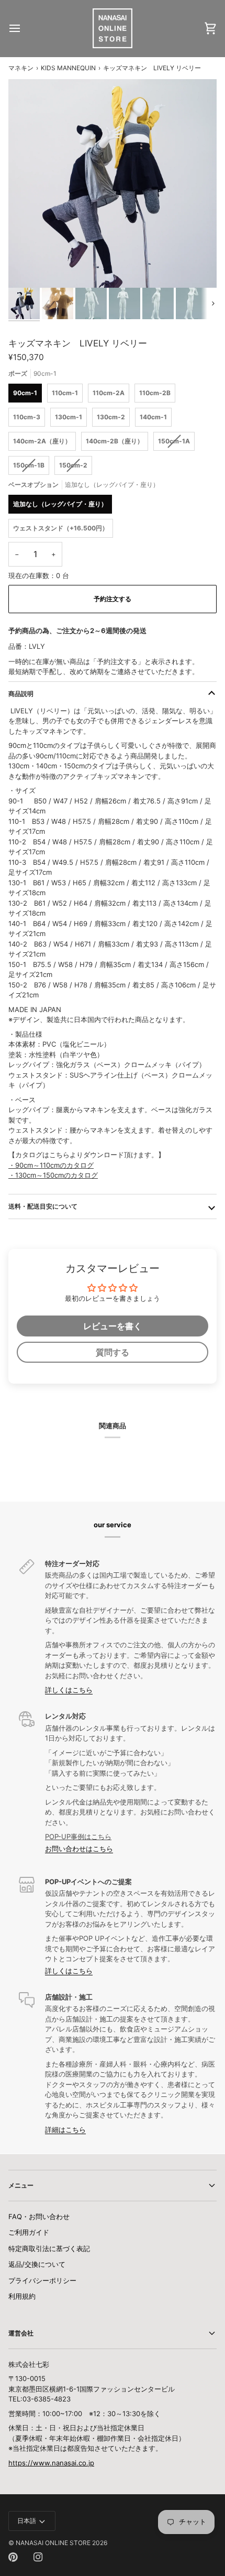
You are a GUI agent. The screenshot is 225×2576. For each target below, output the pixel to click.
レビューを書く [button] (113, 1326)
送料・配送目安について (43, 1206)
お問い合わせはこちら (79, 1849)
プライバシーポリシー (42, 2280)
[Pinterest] (13, 2557)
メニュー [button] (21, 2185)
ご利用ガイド (29, 2232)
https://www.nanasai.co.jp (51, 2463)
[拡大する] (28, 268)
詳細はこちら (65, 2129)
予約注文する (113, 599)
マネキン (21, 68)
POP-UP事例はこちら (78, 1836)
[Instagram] (38, 2557)
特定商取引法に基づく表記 (49, 2248)
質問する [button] (113, 1352)
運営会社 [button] (21, 2333)
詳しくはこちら (69, 1690)
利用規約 (22, 2296)
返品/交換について (37, 2264)
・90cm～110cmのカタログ (51, 1165)
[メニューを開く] (24, 28)
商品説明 (21, 694)
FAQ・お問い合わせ (39, 2216)
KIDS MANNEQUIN (68, 68)
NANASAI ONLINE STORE (53, 2543)
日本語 (27, 2521)
